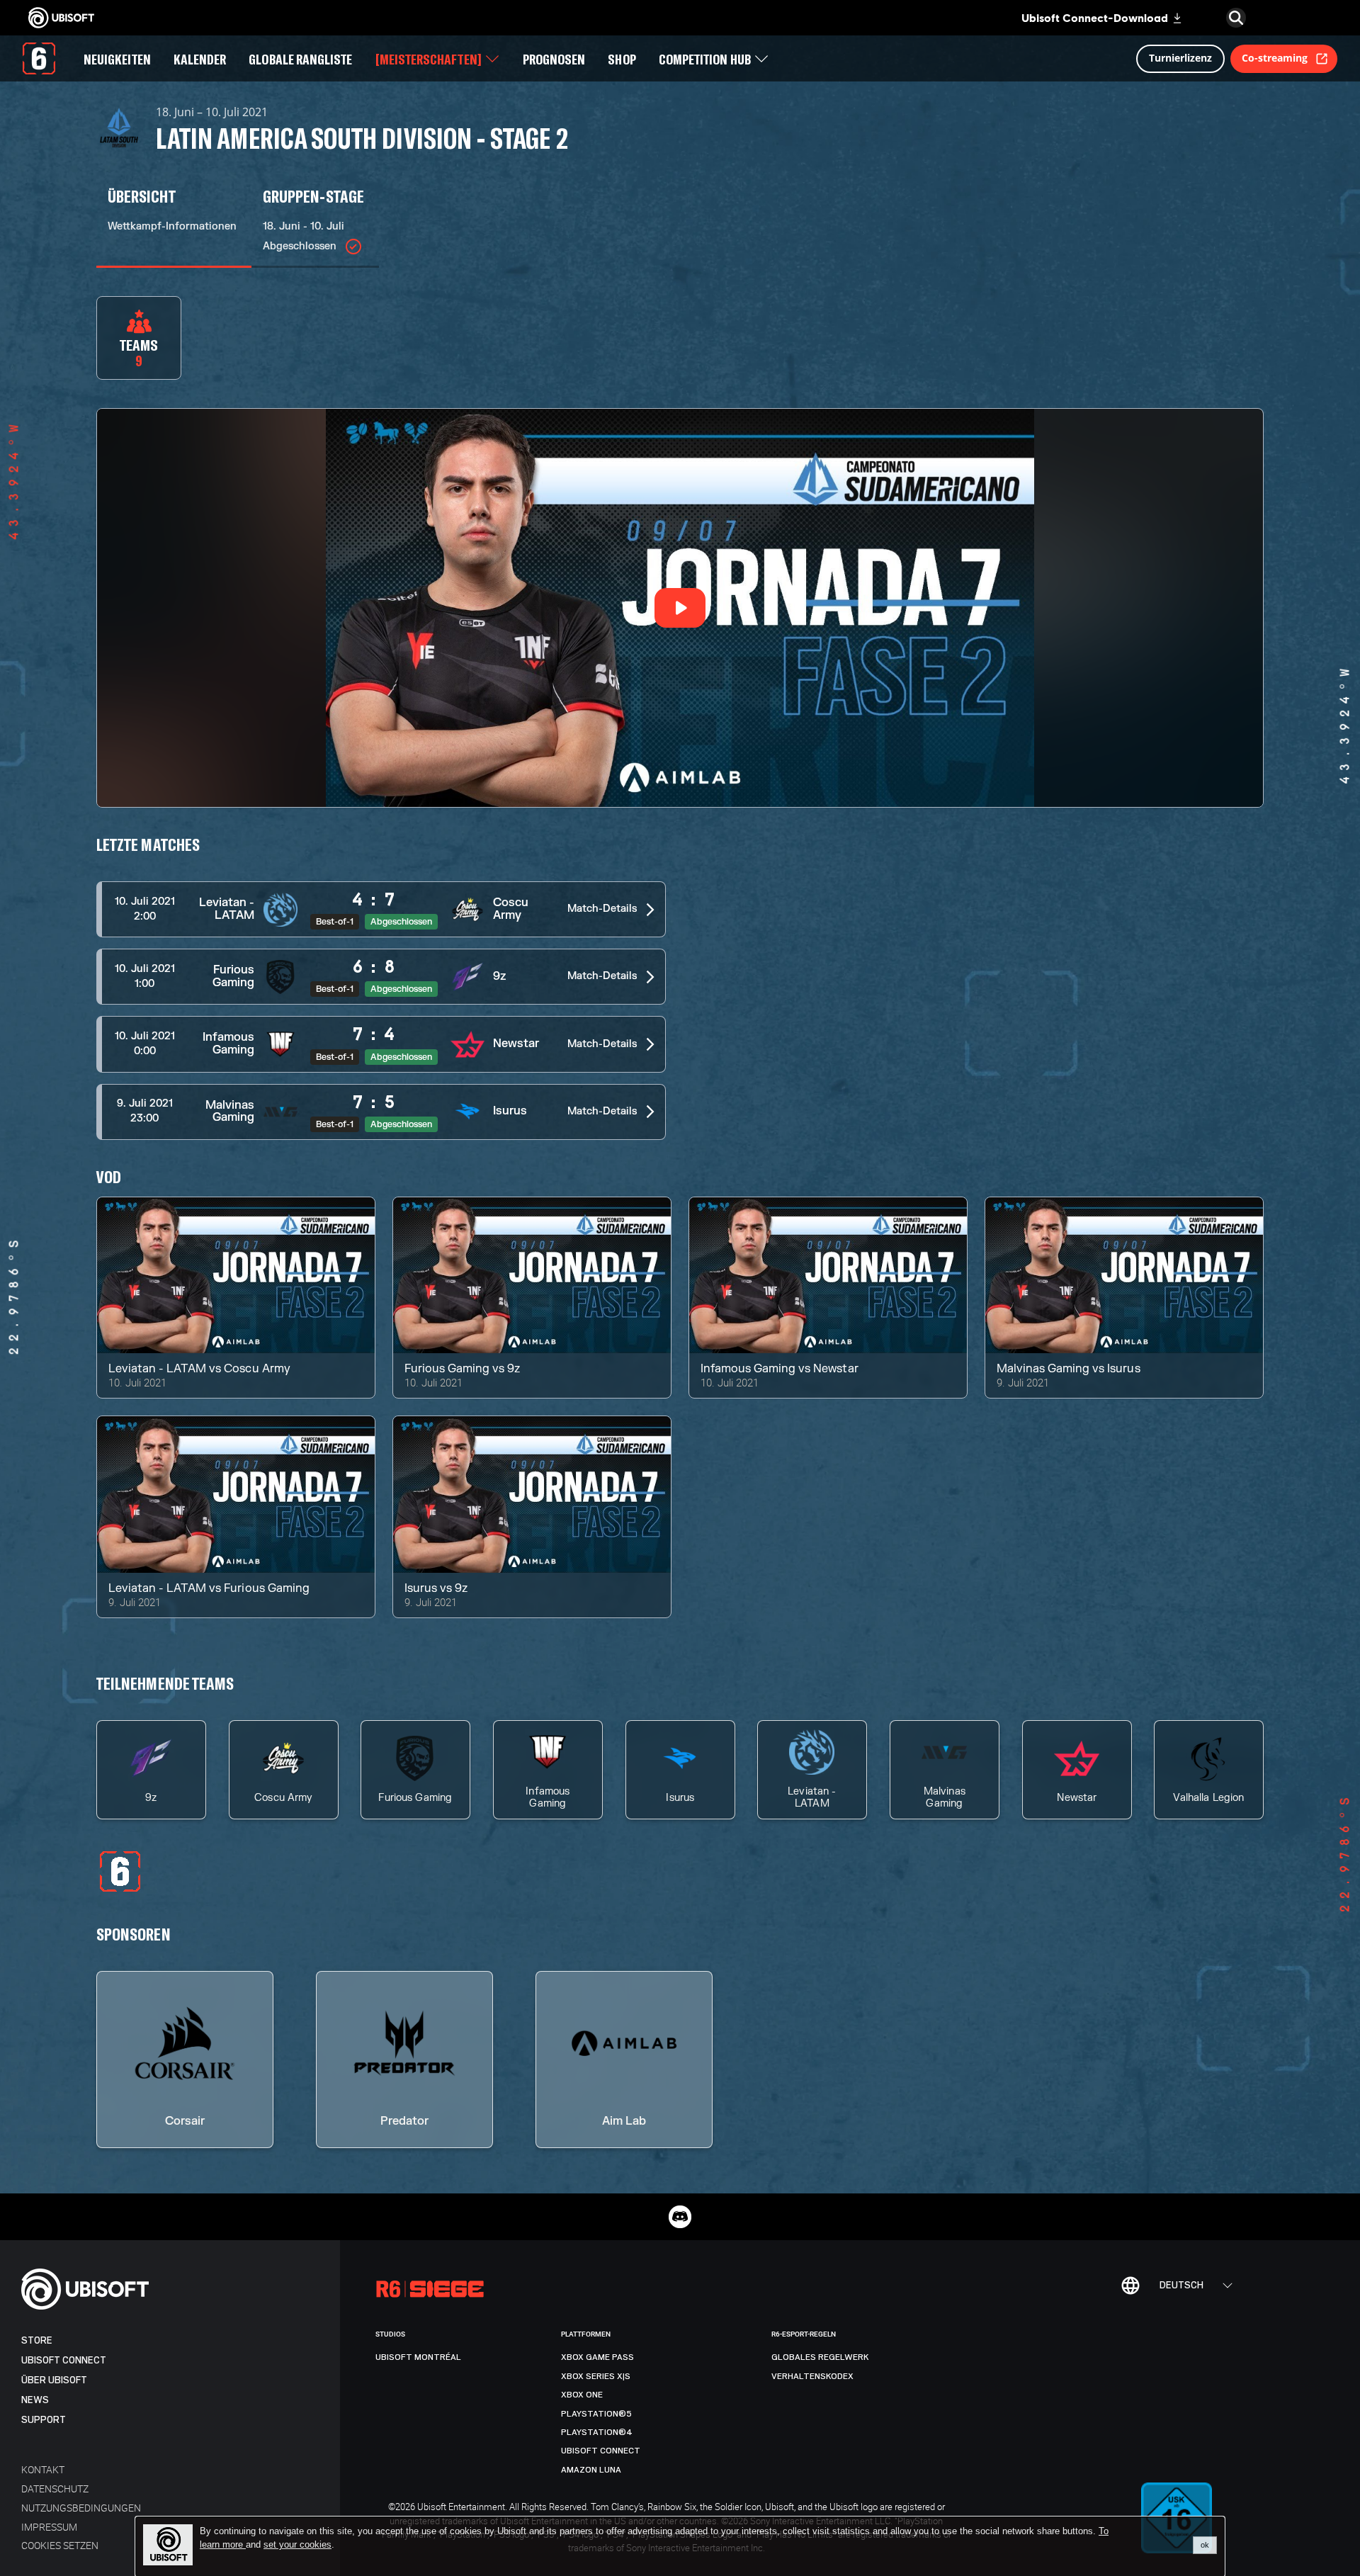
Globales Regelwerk (820, 2357)
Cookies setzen (60, 2545)
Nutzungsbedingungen (81, 2508)
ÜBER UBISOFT (54, 2380)
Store (37, 2340)
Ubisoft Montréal (418, 2357)
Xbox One (582, 2395)
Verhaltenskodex (812, 2376)
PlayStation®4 (597, 2432)
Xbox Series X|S (596, 2376)
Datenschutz (55, 2489)
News (35, 2400)
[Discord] (680, 2217)
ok (1205, 2545)
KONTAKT (43, 2469)
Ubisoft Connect (64, 2360)
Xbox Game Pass (597, 2357)
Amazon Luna (591, 2470)
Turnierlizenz (1180, 58)
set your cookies (297, 2545)
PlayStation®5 (596, 2414)
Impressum (49, 2527)
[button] (381, 909)
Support (44, 2420)
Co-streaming (1275, 58)
